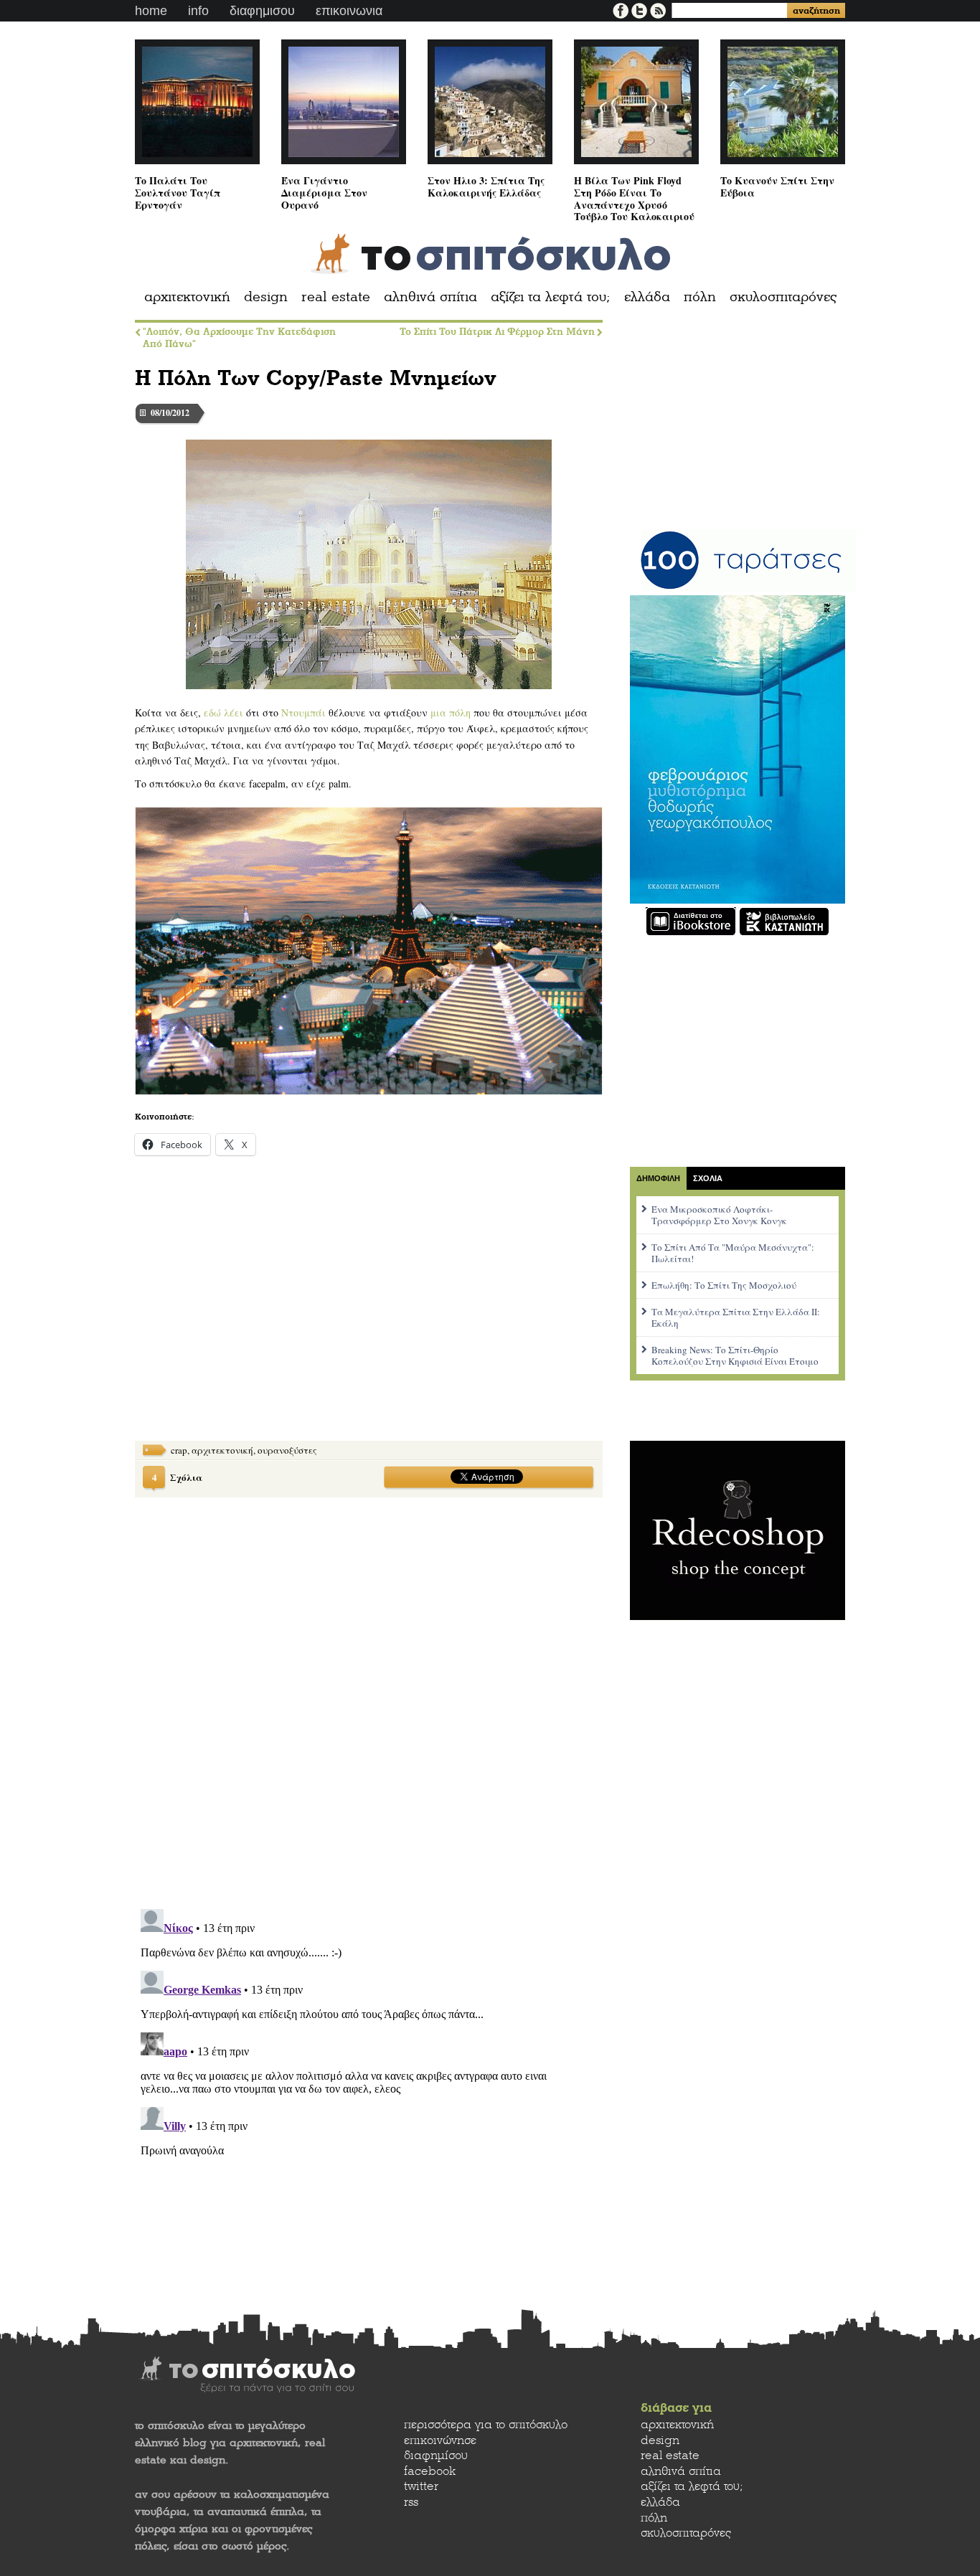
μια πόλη (451, 712)
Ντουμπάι (303, 712)
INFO (198, 11)
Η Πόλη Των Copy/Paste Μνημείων (316, 378)
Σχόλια (177, 1477)
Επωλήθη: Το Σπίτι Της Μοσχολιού (724, 1285)
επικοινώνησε (440, 2440)
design (266, 297)
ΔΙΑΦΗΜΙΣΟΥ (262, 11)
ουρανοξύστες (287, 1450)
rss (411, 2502)
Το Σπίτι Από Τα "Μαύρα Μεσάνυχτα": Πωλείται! (733, 1253)
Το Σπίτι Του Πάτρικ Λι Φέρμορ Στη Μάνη (497, 332)
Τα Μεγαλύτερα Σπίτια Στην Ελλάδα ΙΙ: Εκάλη (736, 1317)
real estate (336, 297)
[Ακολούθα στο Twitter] (641, 9)
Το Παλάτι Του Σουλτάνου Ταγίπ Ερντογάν (178, 192)
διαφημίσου (436, 2455)
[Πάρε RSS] (658, 9)
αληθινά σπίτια (430, 297)
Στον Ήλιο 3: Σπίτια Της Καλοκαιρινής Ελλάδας (486, 186)
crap (179, 1450)
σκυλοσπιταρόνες (783, 297)
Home (151, 11)
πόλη (700, 297)
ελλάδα (647, 297)
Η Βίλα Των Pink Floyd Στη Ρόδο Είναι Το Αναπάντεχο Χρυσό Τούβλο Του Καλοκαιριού (634, 198)
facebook (430, 2471)
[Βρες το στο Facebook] (622, 9)
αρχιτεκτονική (187, 297)
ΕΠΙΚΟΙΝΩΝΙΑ (349, 11)
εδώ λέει (223, 712)
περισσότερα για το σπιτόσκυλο (486, 2424)
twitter (421, 2486)
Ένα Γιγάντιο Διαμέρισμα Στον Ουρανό (324, 192)
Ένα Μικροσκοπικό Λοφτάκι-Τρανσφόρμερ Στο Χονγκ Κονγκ (719, 1215)
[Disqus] (369, 1694)
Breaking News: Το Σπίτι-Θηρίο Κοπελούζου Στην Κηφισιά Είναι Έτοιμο (735, 1355)
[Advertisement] (242, 1310)
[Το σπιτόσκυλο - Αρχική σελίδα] (490, 254)
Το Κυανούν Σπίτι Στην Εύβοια (777, 186)
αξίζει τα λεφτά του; (551, 297)
